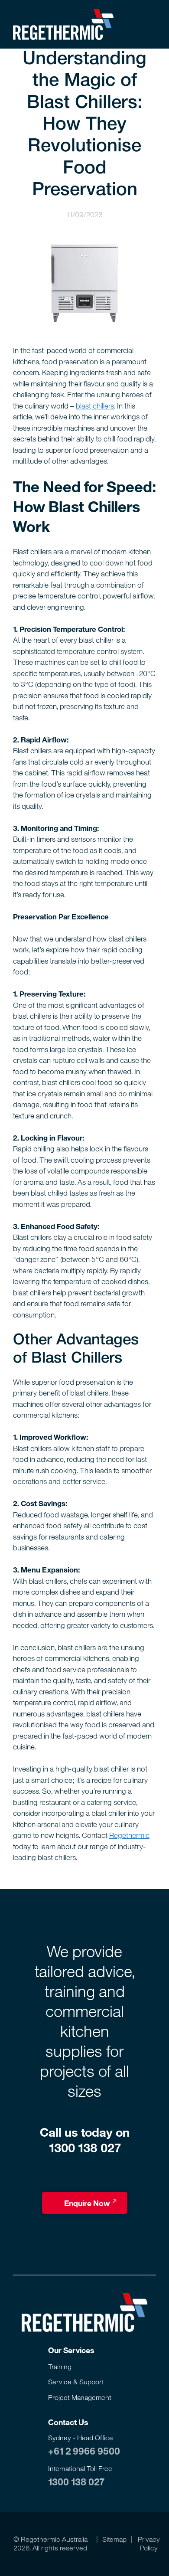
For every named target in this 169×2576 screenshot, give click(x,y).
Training (60, 2366)
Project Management (80, 2397)
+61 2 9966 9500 (84, 2451)
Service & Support (76, 2382)
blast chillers (95, 406)
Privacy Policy (149, 2543)
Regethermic (129, 1835)
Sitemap (114, 2539)
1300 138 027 (76, 2481)
